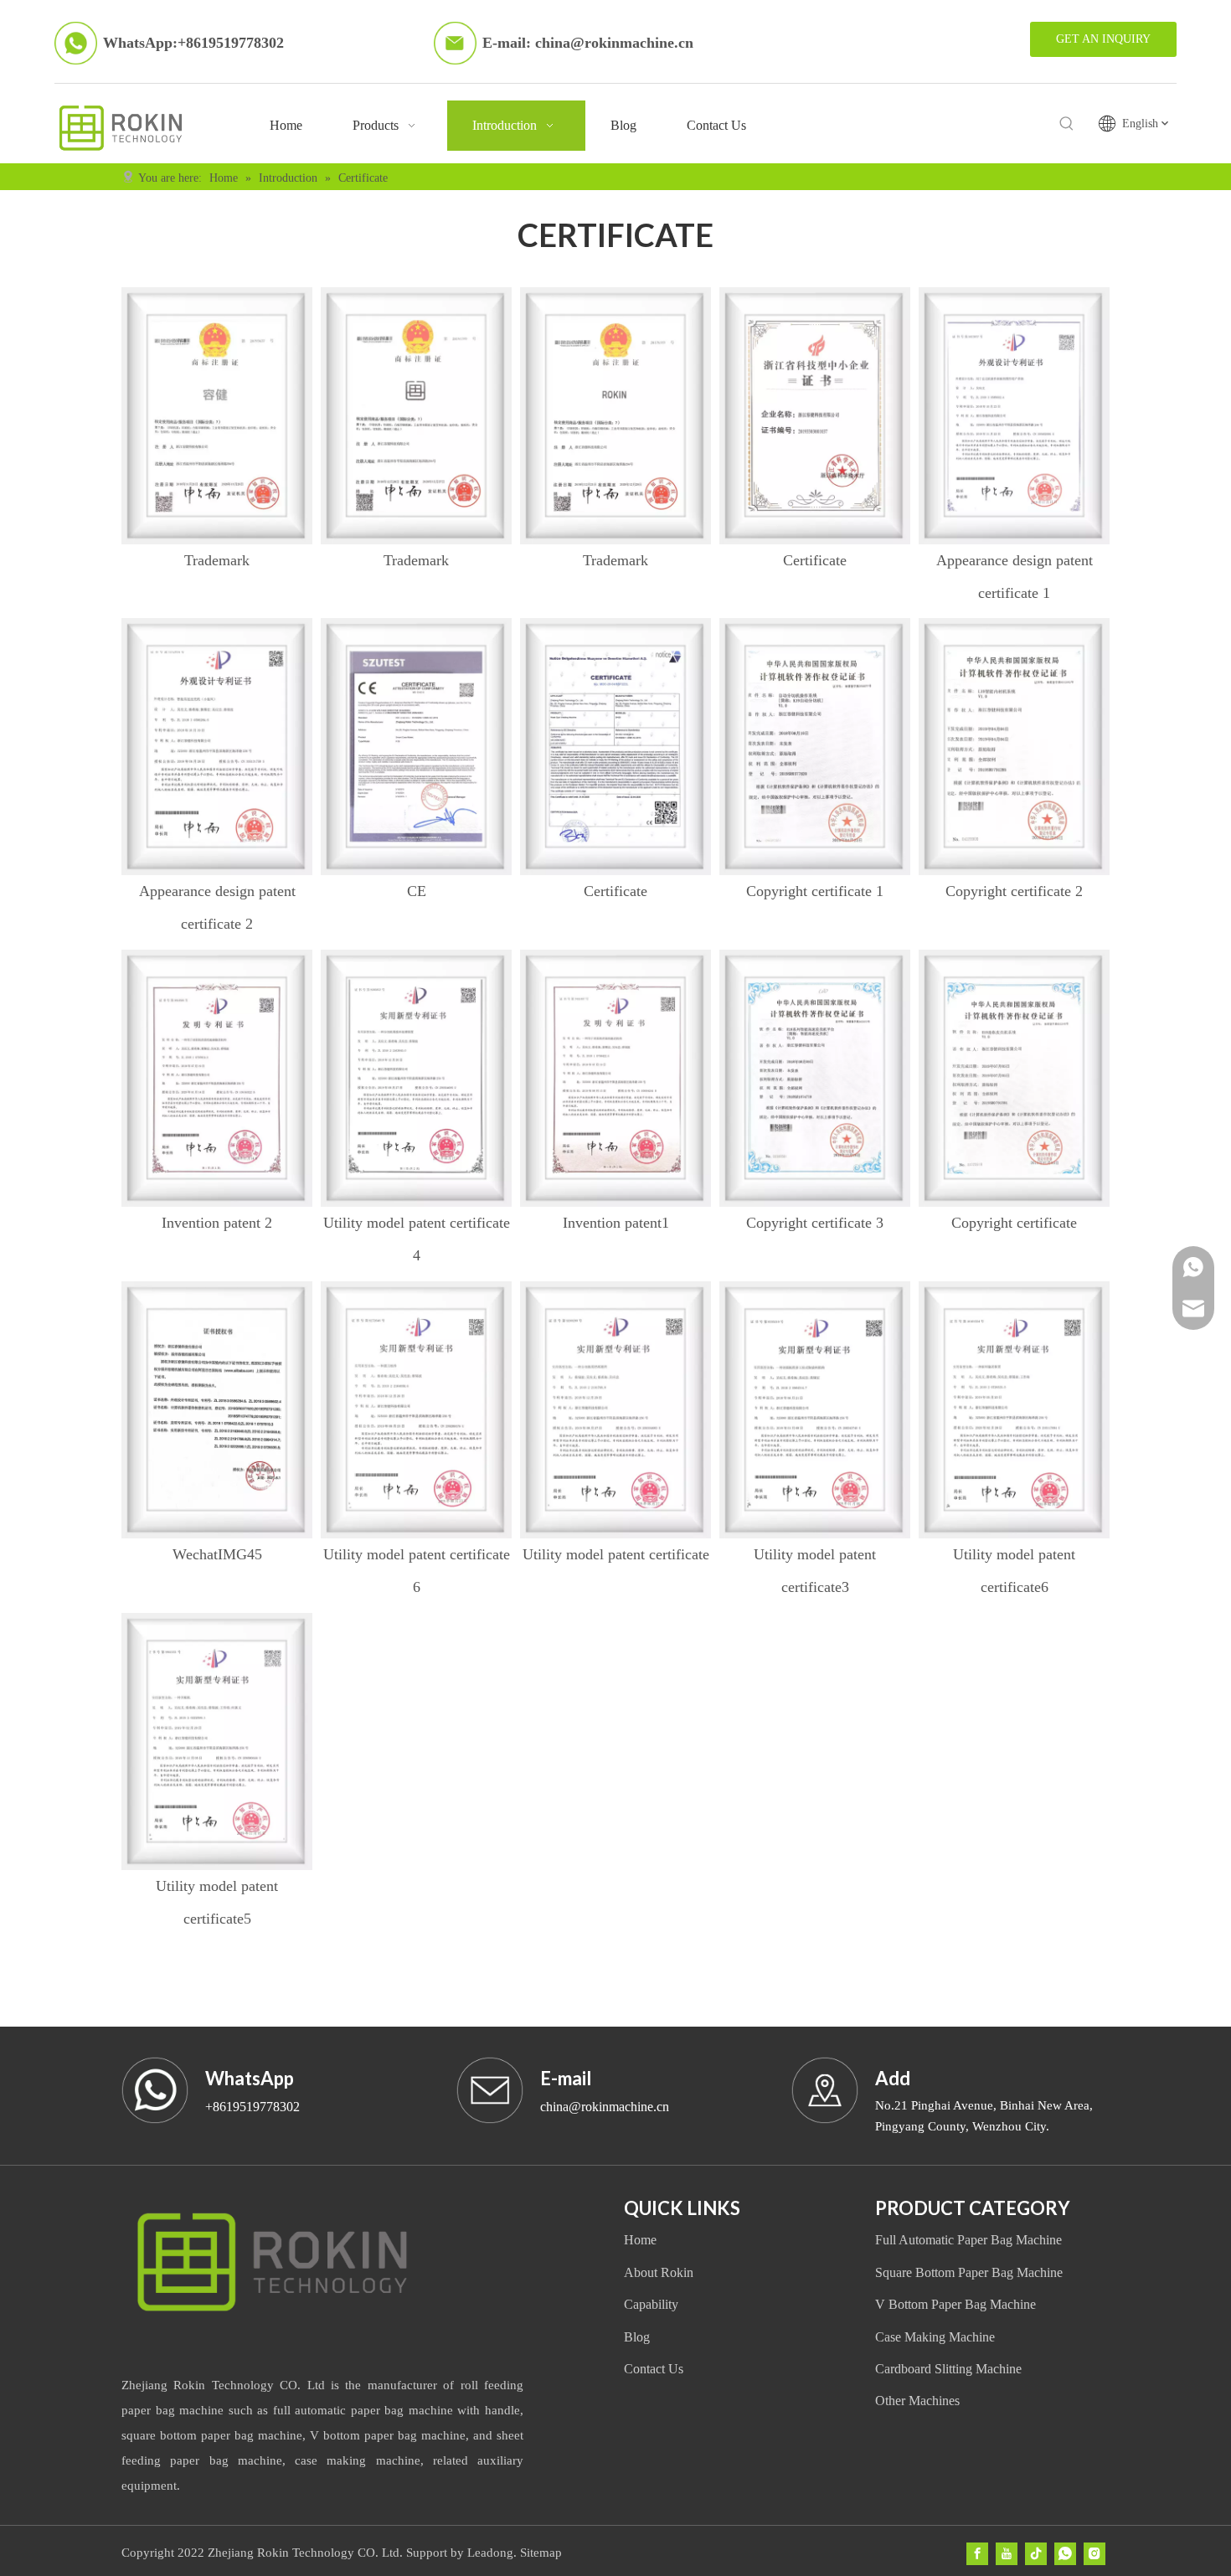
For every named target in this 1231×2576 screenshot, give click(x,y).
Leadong (490, 2553)
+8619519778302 (231, 43)
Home (640, 2240)
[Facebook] (977, 2554)
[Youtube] (1007, 2554)
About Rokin (659, 2272)
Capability (651, 2304)
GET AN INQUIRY (1103, 39)
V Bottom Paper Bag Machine (955, 2304)
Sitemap (541, 2553)
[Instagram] (1095, 2554)
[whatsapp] (1065, 2554)
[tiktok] (1036, 2554)
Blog (637, 2337)
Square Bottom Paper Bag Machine (969, 2272)
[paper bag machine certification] (217, 416)
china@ (561, 2107)
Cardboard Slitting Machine (948, 2369)
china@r (563, 43)
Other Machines (917, 2401)
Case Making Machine (935, 2337)
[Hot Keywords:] (1067, 124)
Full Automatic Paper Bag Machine (968, 2240)
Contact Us (654, 2369)
